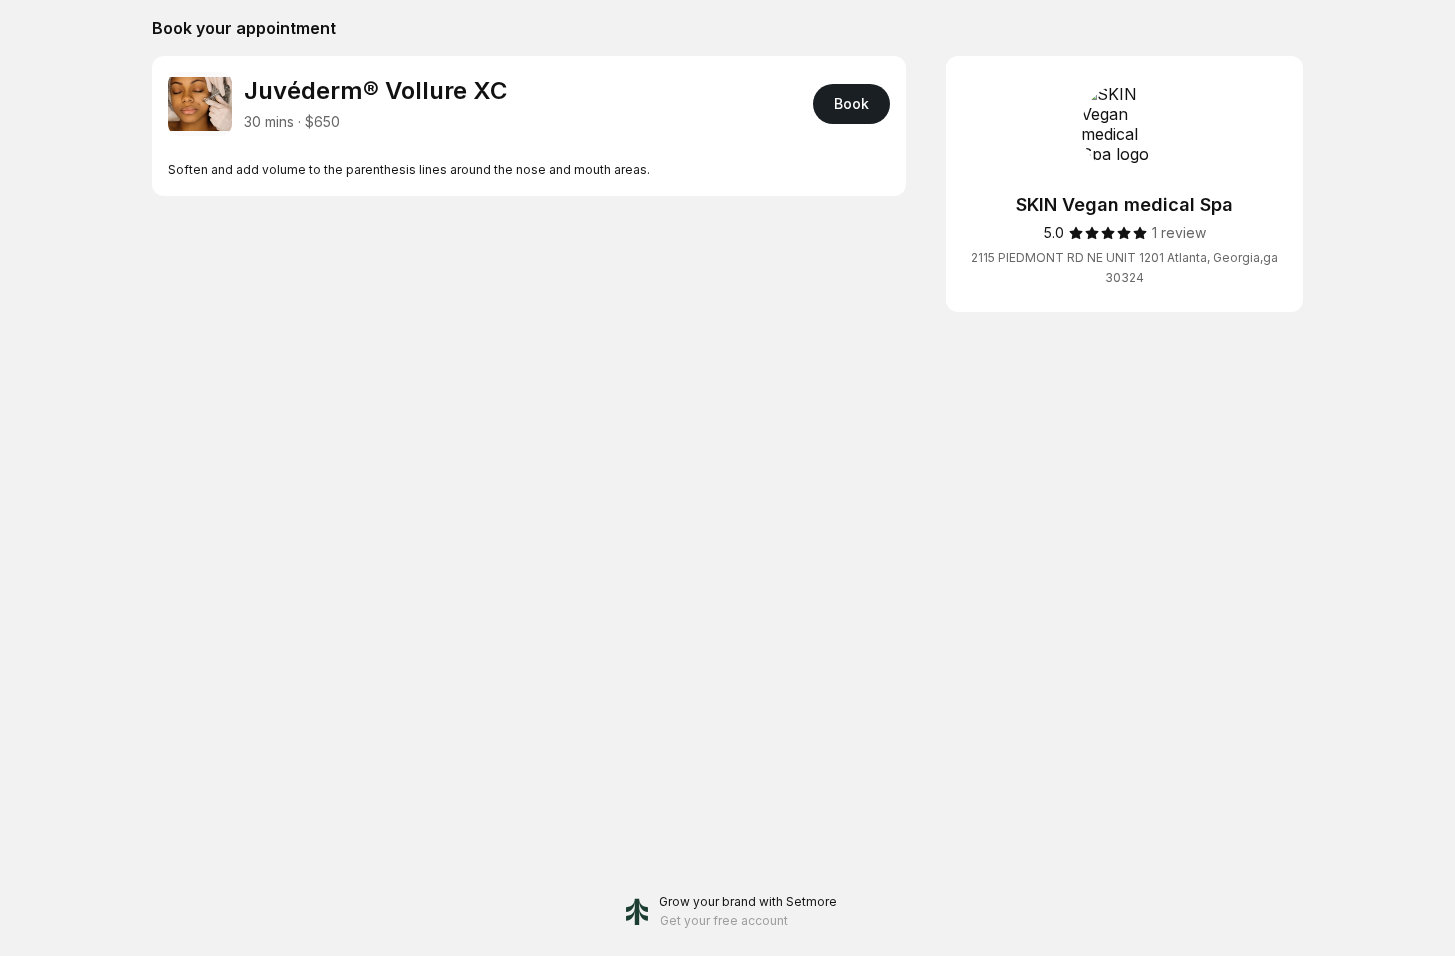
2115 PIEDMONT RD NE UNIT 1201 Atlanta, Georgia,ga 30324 (1124, 267)
